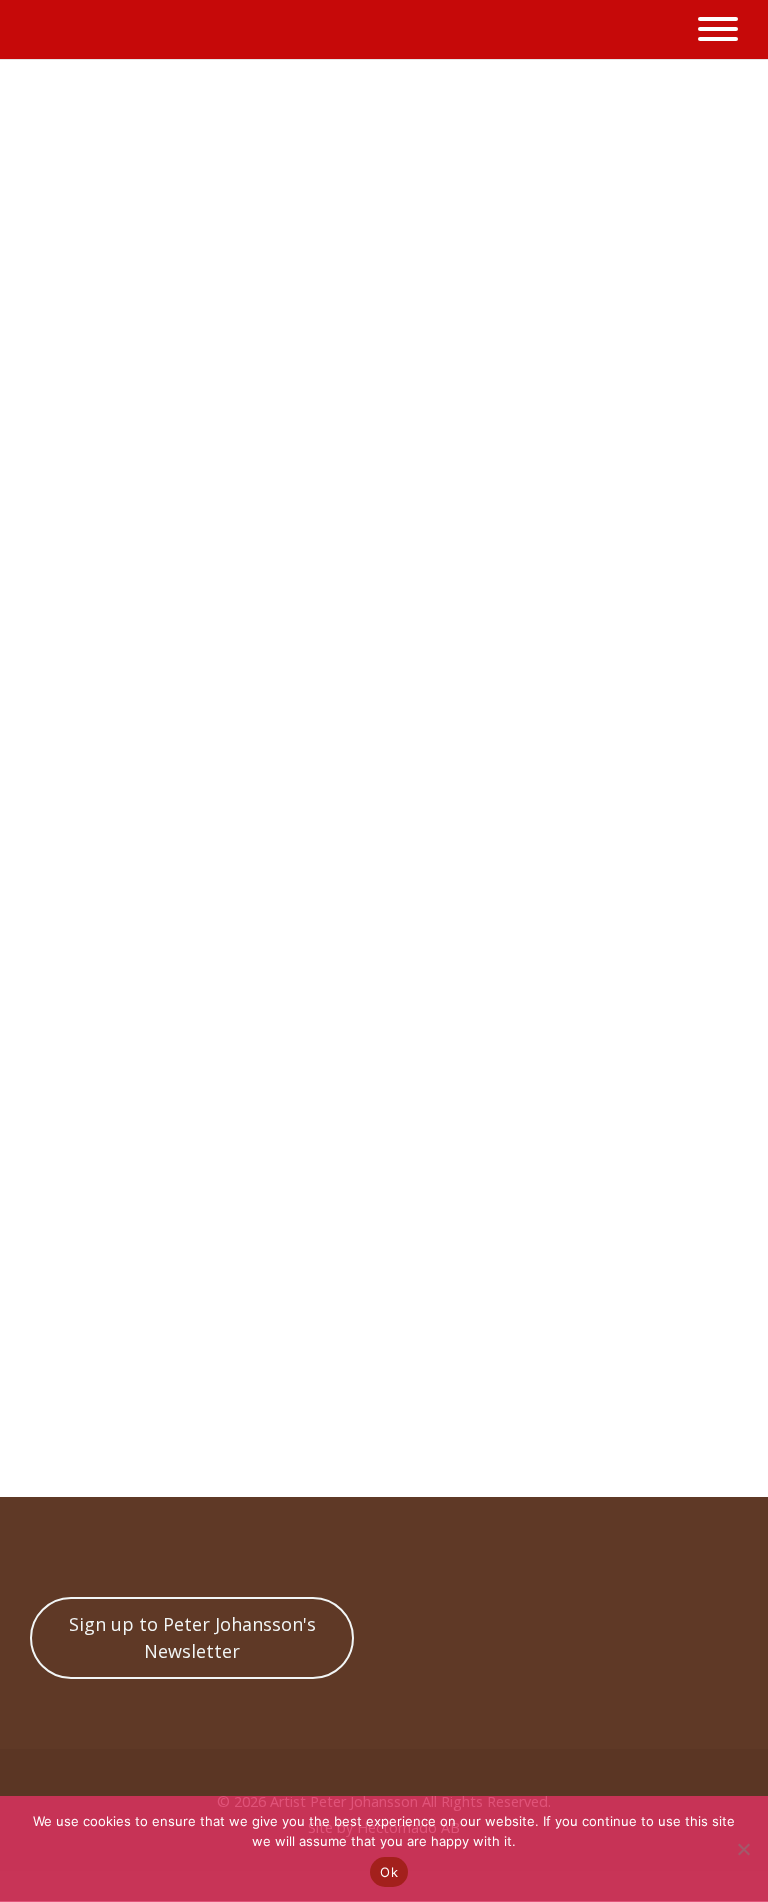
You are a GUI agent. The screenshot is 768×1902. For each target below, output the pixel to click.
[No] (743, 1849)
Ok (389, 1872)
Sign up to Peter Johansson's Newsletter (192, 1637)
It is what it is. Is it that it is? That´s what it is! (394, 1389)
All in (375, 1446)
